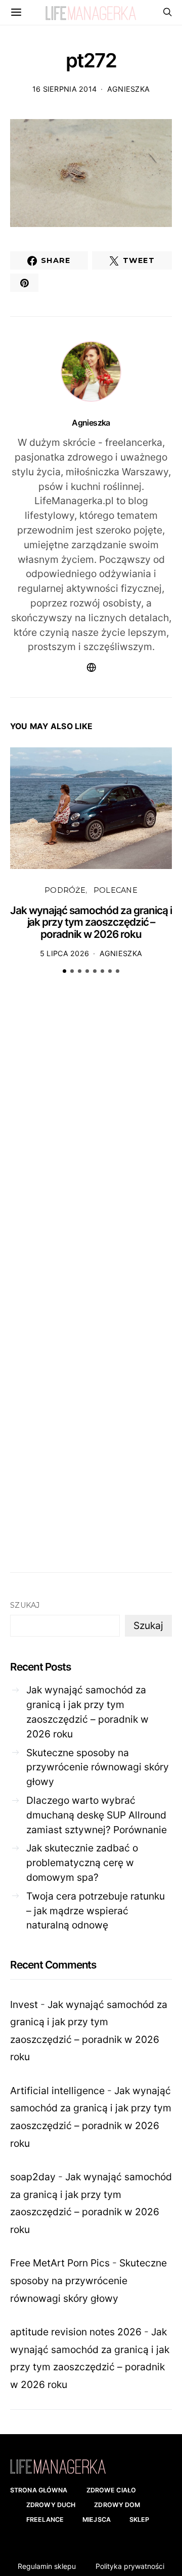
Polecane (116, 890)
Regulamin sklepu (47, 2566)
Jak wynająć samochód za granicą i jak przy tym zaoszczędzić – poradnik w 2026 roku (91, 922)
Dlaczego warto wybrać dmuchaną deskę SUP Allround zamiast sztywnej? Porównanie (97, 1815)
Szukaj (25, 1605)
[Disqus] (91, 1139)
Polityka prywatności (130, 2566)
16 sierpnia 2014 (65, 89)
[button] (64, 971)
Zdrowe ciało (111, 2490)
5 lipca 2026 (64, 953)
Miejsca (97, 2520)
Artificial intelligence (57, 2091)
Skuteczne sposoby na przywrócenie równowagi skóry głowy (98, 1767)
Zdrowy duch (51, 2505)
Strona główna (39, 2490)
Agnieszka (129, 89)
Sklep (140, 2520)
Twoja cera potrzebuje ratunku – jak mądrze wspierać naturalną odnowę (96, 1911)
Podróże (65, 890)
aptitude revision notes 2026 (76, 2332)
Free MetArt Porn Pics (60, 2263)
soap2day (33, 2177)
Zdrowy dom (117, 2505)
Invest (24, 2004)
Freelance (45, 2520)
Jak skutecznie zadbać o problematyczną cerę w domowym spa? (82, 1863)
